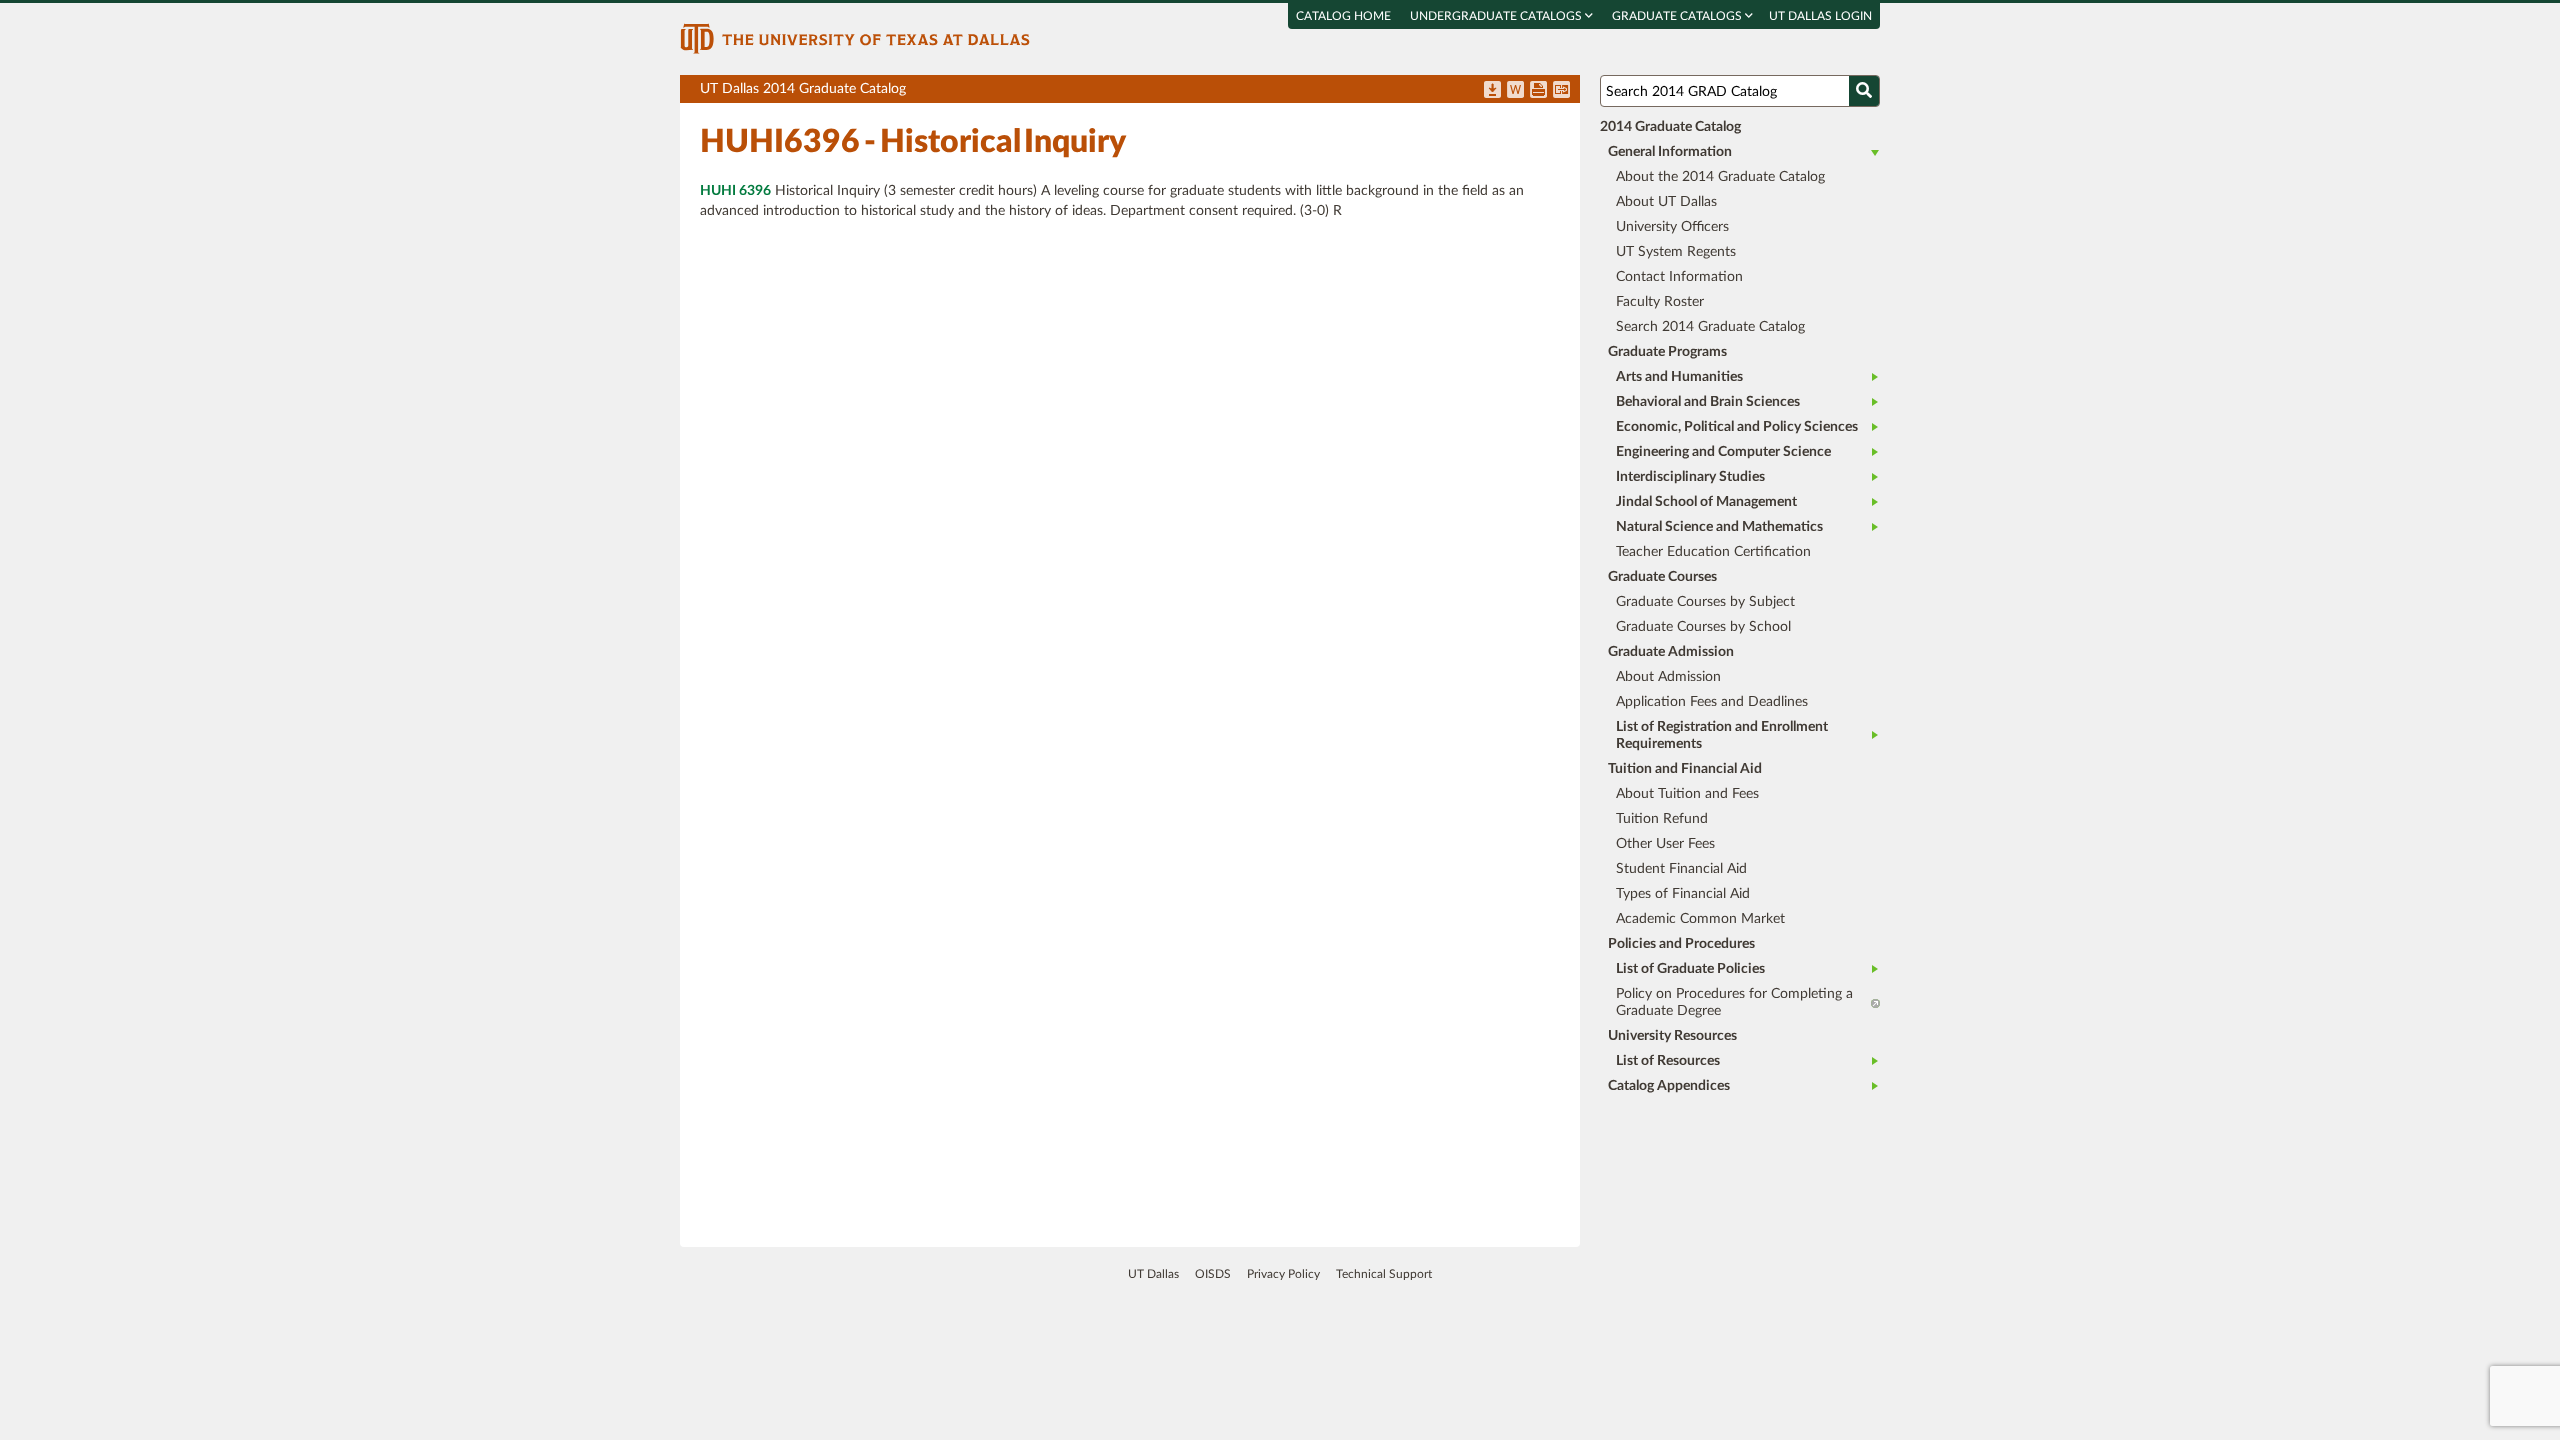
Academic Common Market (1700, 919)
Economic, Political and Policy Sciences (1737, 427)
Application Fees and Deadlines (1712, 702)
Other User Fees (1665, 844)
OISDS (1213, 1274)
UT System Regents (1676, 252)
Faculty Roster (1660, 302)
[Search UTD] (1864, 91)
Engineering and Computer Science (1723, 452)
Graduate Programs (1667, 352)
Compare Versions (1561, 91)
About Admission (1668, 677)
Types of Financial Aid (1683, 894)
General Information (1670, 152)
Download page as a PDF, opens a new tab (1492, 91)
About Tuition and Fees (1687, 794)
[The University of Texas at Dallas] (855, 38)
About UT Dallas (1666, 202)
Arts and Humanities (1679, 377)
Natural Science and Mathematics (1719, 527)
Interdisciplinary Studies (1690, 477)
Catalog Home (1343, 16)
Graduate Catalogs (1678, 16)
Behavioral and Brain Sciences (1708, 402)
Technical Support (1384, 1274)
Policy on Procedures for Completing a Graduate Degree (1734, 1002)
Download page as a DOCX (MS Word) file (1515, 91)
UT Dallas (1153, 1274)
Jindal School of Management (1706, 502)
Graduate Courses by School (1703, 627)
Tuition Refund (1662, 819)
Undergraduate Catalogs (1497, 16)
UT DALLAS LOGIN (1820, 16)
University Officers (1672, 227)
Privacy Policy (1283, 1274)
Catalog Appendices (1669, 1086)
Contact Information (1679, 277)
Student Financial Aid (1681, 869)
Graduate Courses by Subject (1705, 602)
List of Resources (1668, 1061)
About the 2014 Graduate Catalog (1720, 177)
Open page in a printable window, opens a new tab (1538, 91)
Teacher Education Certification (1713, 552)
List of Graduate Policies (1690, 969)
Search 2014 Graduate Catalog (1710, 327)
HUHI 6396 (735, 191)
